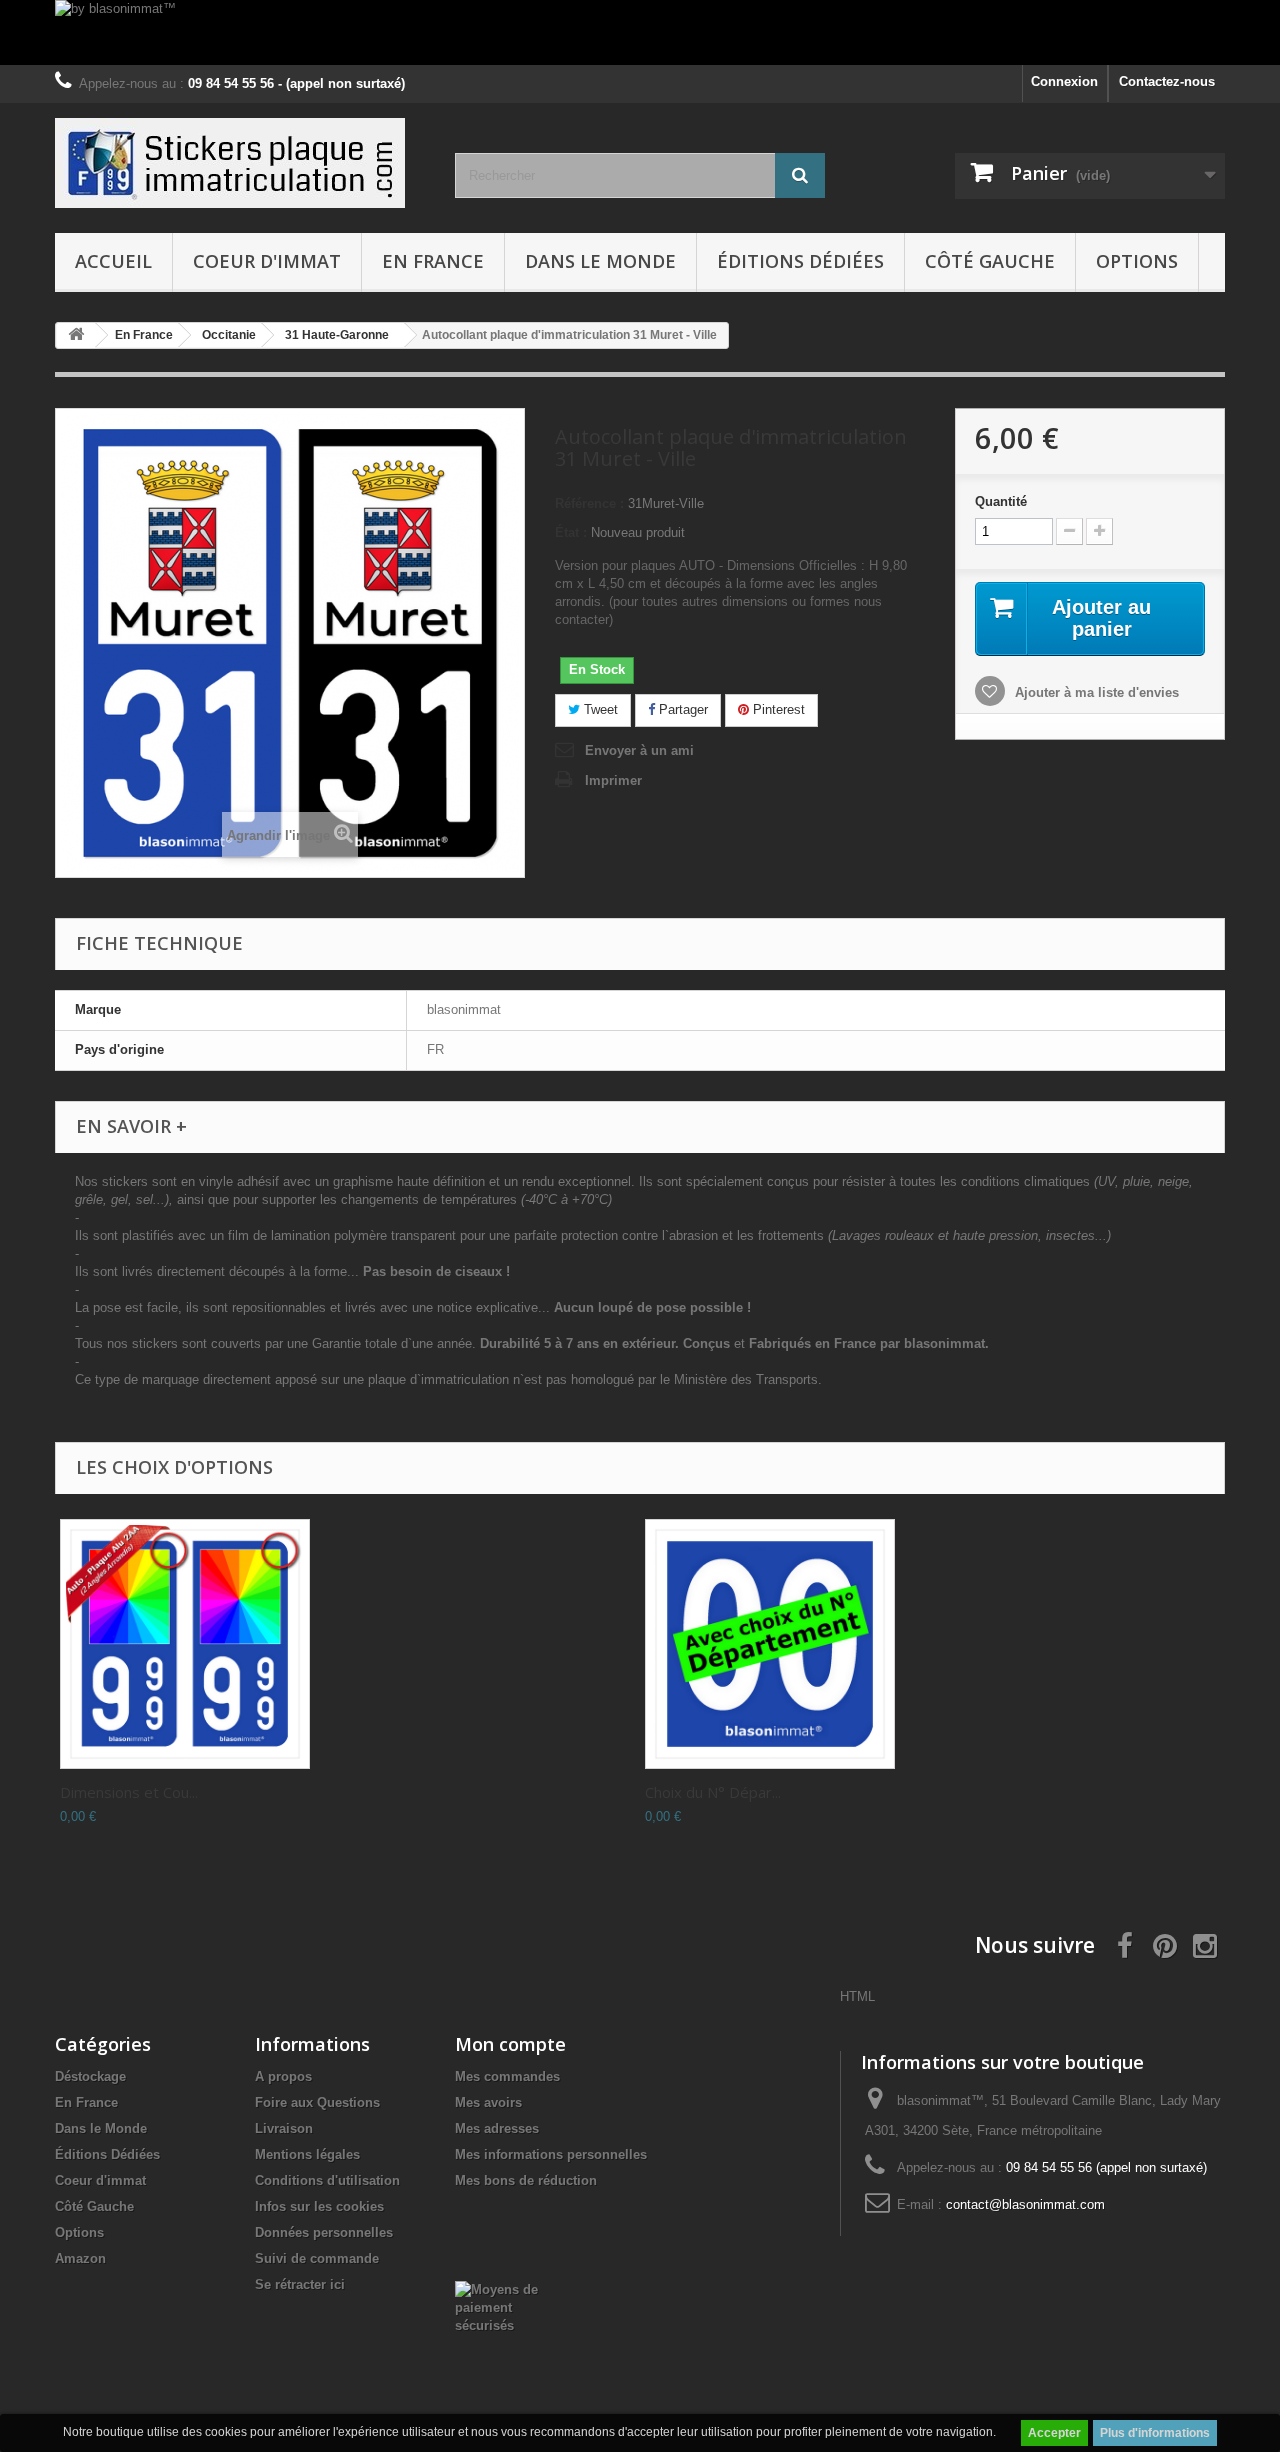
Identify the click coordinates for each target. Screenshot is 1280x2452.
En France (433, 261)
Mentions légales (307, 2154)
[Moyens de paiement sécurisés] (506, 2306)
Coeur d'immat (267, 261)
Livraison (284, 2128)
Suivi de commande (317, 2258)
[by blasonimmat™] (640, 32)
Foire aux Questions (317, 2102)
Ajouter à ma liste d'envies (1095, 692)
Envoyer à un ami (639, 750)
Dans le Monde (600, 261)
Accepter (1054, 2433)
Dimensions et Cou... (129, 1792)
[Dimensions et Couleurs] (185, 1644)
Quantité (1001, 501)
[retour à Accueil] (76, 335)
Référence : (589, 503)
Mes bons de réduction (526, 2180)
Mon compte (510, 2044)
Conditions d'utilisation (327, 2180)
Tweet (599, 709)
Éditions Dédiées (800, 261)
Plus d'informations (1155, 2433)
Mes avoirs (488, 2102)
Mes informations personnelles (551, 2154)
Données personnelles (324, 2232)
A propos (283, 2076)
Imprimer (613, 780)
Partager (681, 709)
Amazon (80, 2258)
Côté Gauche (990, 261)
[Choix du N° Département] (770, 1644)
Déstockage (90, 2076)
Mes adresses (497, 2128)
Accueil (113, 261)
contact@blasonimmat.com (1025, 2204)
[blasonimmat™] (240, 163)
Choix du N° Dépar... (713, 1792)
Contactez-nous (1167, 81)
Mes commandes (507, 2076)
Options (1137, 261)
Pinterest (777, 709)
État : (571, 532)
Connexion (1064, 81)
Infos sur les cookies (319, 2206)
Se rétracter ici (300, 2284)
